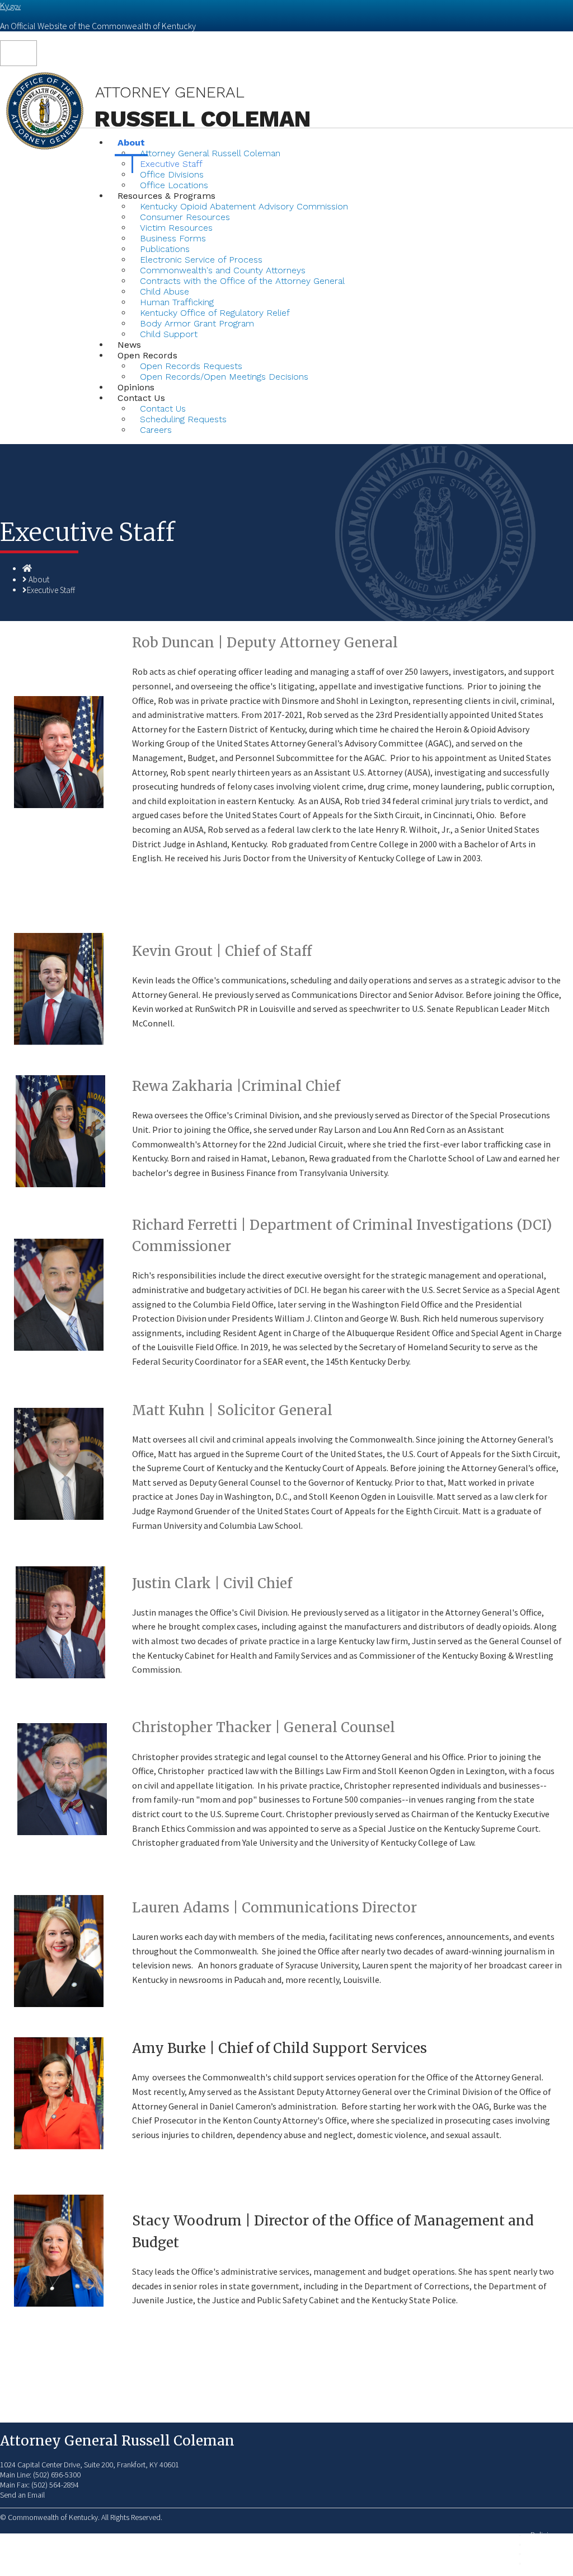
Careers (156, 430)
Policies (543, 2535)
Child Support (169, 334)
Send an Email (22, 2495)
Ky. (10, 6)
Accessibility (550, 2563)
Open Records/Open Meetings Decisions (224, 377)
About (39, 579)
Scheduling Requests (183, 419)
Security (543, 2544)
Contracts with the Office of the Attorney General (242, 281)
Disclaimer (547, 2554)
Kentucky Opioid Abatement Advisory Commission (244, 206)
